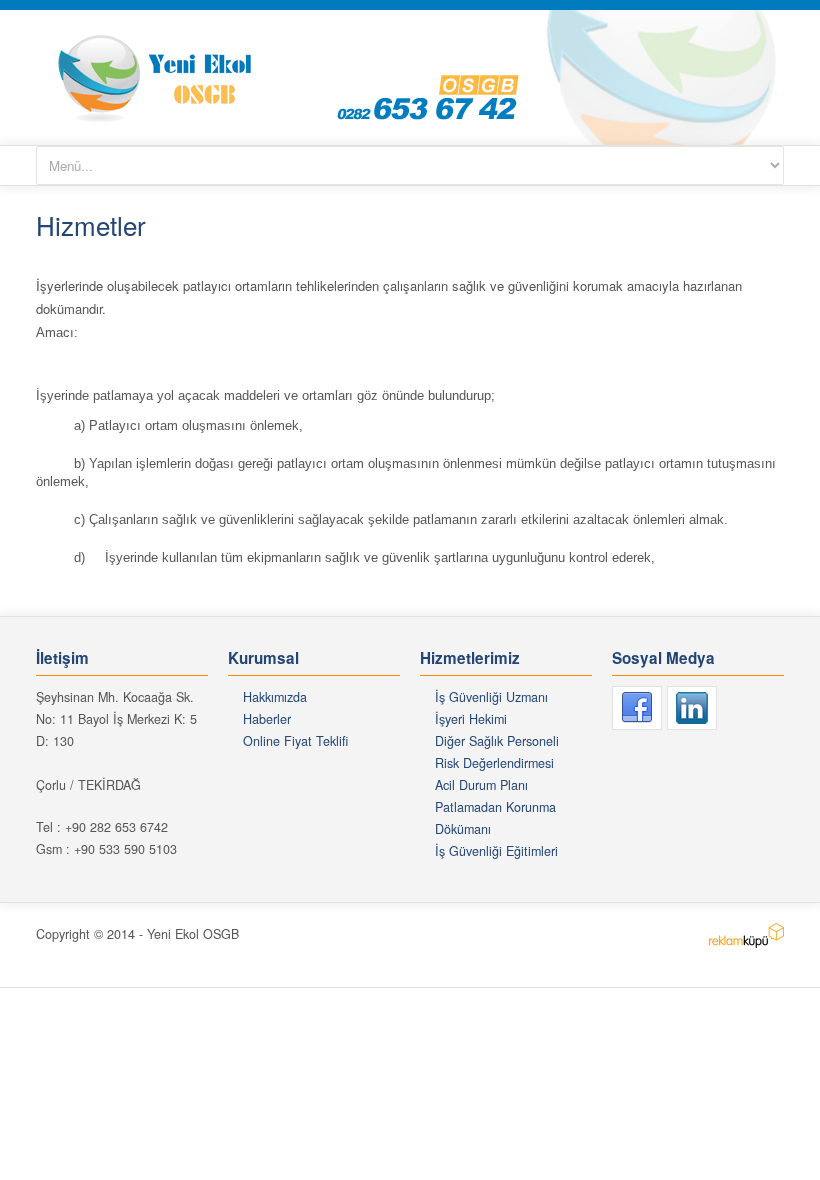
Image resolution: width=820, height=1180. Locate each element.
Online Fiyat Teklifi (295, 741)
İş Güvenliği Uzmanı (491, 697)
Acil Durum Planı (481, 785)
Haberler (267, 719)
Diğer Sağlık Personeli (497, 741)
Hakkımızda (275, 697)
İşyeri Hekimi (471, 719)
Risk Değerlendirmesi (494, 763)
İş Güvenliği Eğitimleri (496, 851)
